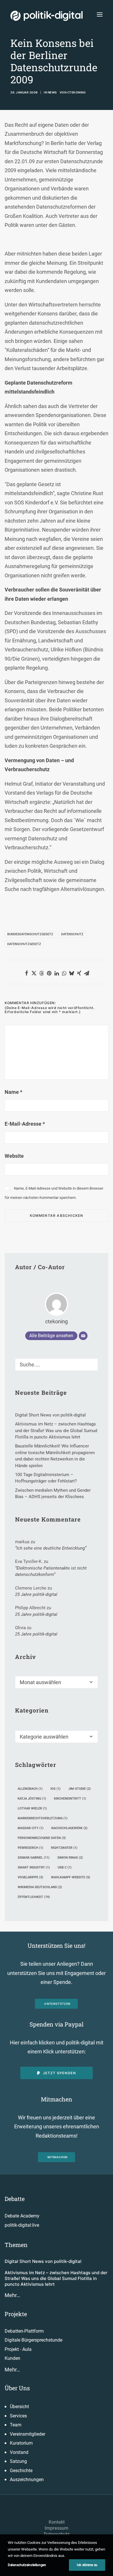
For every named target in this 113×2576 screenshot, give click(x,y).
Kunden (12, 2358)
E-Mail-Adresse (25, 1124)
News (52, 92)
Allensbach (30, 1789)
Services (18, 2416)
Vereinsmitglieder (28, 2434)
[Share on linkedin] (57, 973)
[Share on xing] (79, 973)
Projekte (16, 2314)
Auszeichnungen (27, 2479)
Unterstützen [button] (58, 2004)
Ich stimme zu (87, 2565)
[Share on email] (87, 973)
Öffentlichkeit (34, 1897)
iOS (55, 1789)
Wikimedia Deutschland (40, 1887)
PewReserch (30, 1848)
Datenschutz (72, 934)
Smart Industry (34, 1867)
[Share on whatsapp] (64, 973)
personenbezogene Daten (42, 1838)
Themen (16, 2245)
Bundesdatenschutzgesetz (30, 934)
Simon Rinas (70, 1858)
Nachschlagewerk (69, 1828)
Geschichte (21, 2471)
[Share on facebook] (26, 973)
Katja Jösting (32, 1799)
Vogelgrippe (30, 1877)
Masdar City (31, 1828)
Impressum (57, 2528)
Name (13, 1092)
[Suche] (57, 1365)
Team (16, 2425)
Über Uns (17, 2388)
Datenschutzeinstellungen (27, 2565)
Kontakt (57, 2522)
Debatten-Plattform (24, 2331)
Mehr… (12, 2295)
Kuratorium (21, 2443)
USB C (65, 1867)
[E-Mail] (83, 1336)
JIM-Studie (80, 1789)
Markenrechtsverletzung (43, 1818)
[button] (100, 14)
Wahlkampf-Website (71, 1877)
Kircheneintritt (70, 1799)
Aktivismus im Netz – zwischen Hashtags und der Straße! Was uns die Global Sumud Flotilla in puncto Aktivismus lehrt (56, 2279)
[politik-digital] (47, 16)
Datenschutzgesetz (24, 944)
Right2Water (64, 1848)
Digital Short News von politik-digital (43, 2261)
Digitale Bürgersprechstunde (33, 2340)
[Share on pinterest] (49, 973)
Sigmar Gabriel (34, 1858)
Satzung (18, 2461)
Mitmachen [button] (58, 2157)
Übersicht (19, 2407)
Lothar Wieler (32, 1808)
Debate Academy (22, 2216)
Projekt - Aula (18, 2349)
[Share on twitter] (34, 973)
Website (14, 1156)
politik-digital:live (22, 2225)
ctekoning (77, 92)
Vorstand (19, 2452)
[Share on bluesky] (72, 973)
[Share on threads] (41, 973)
